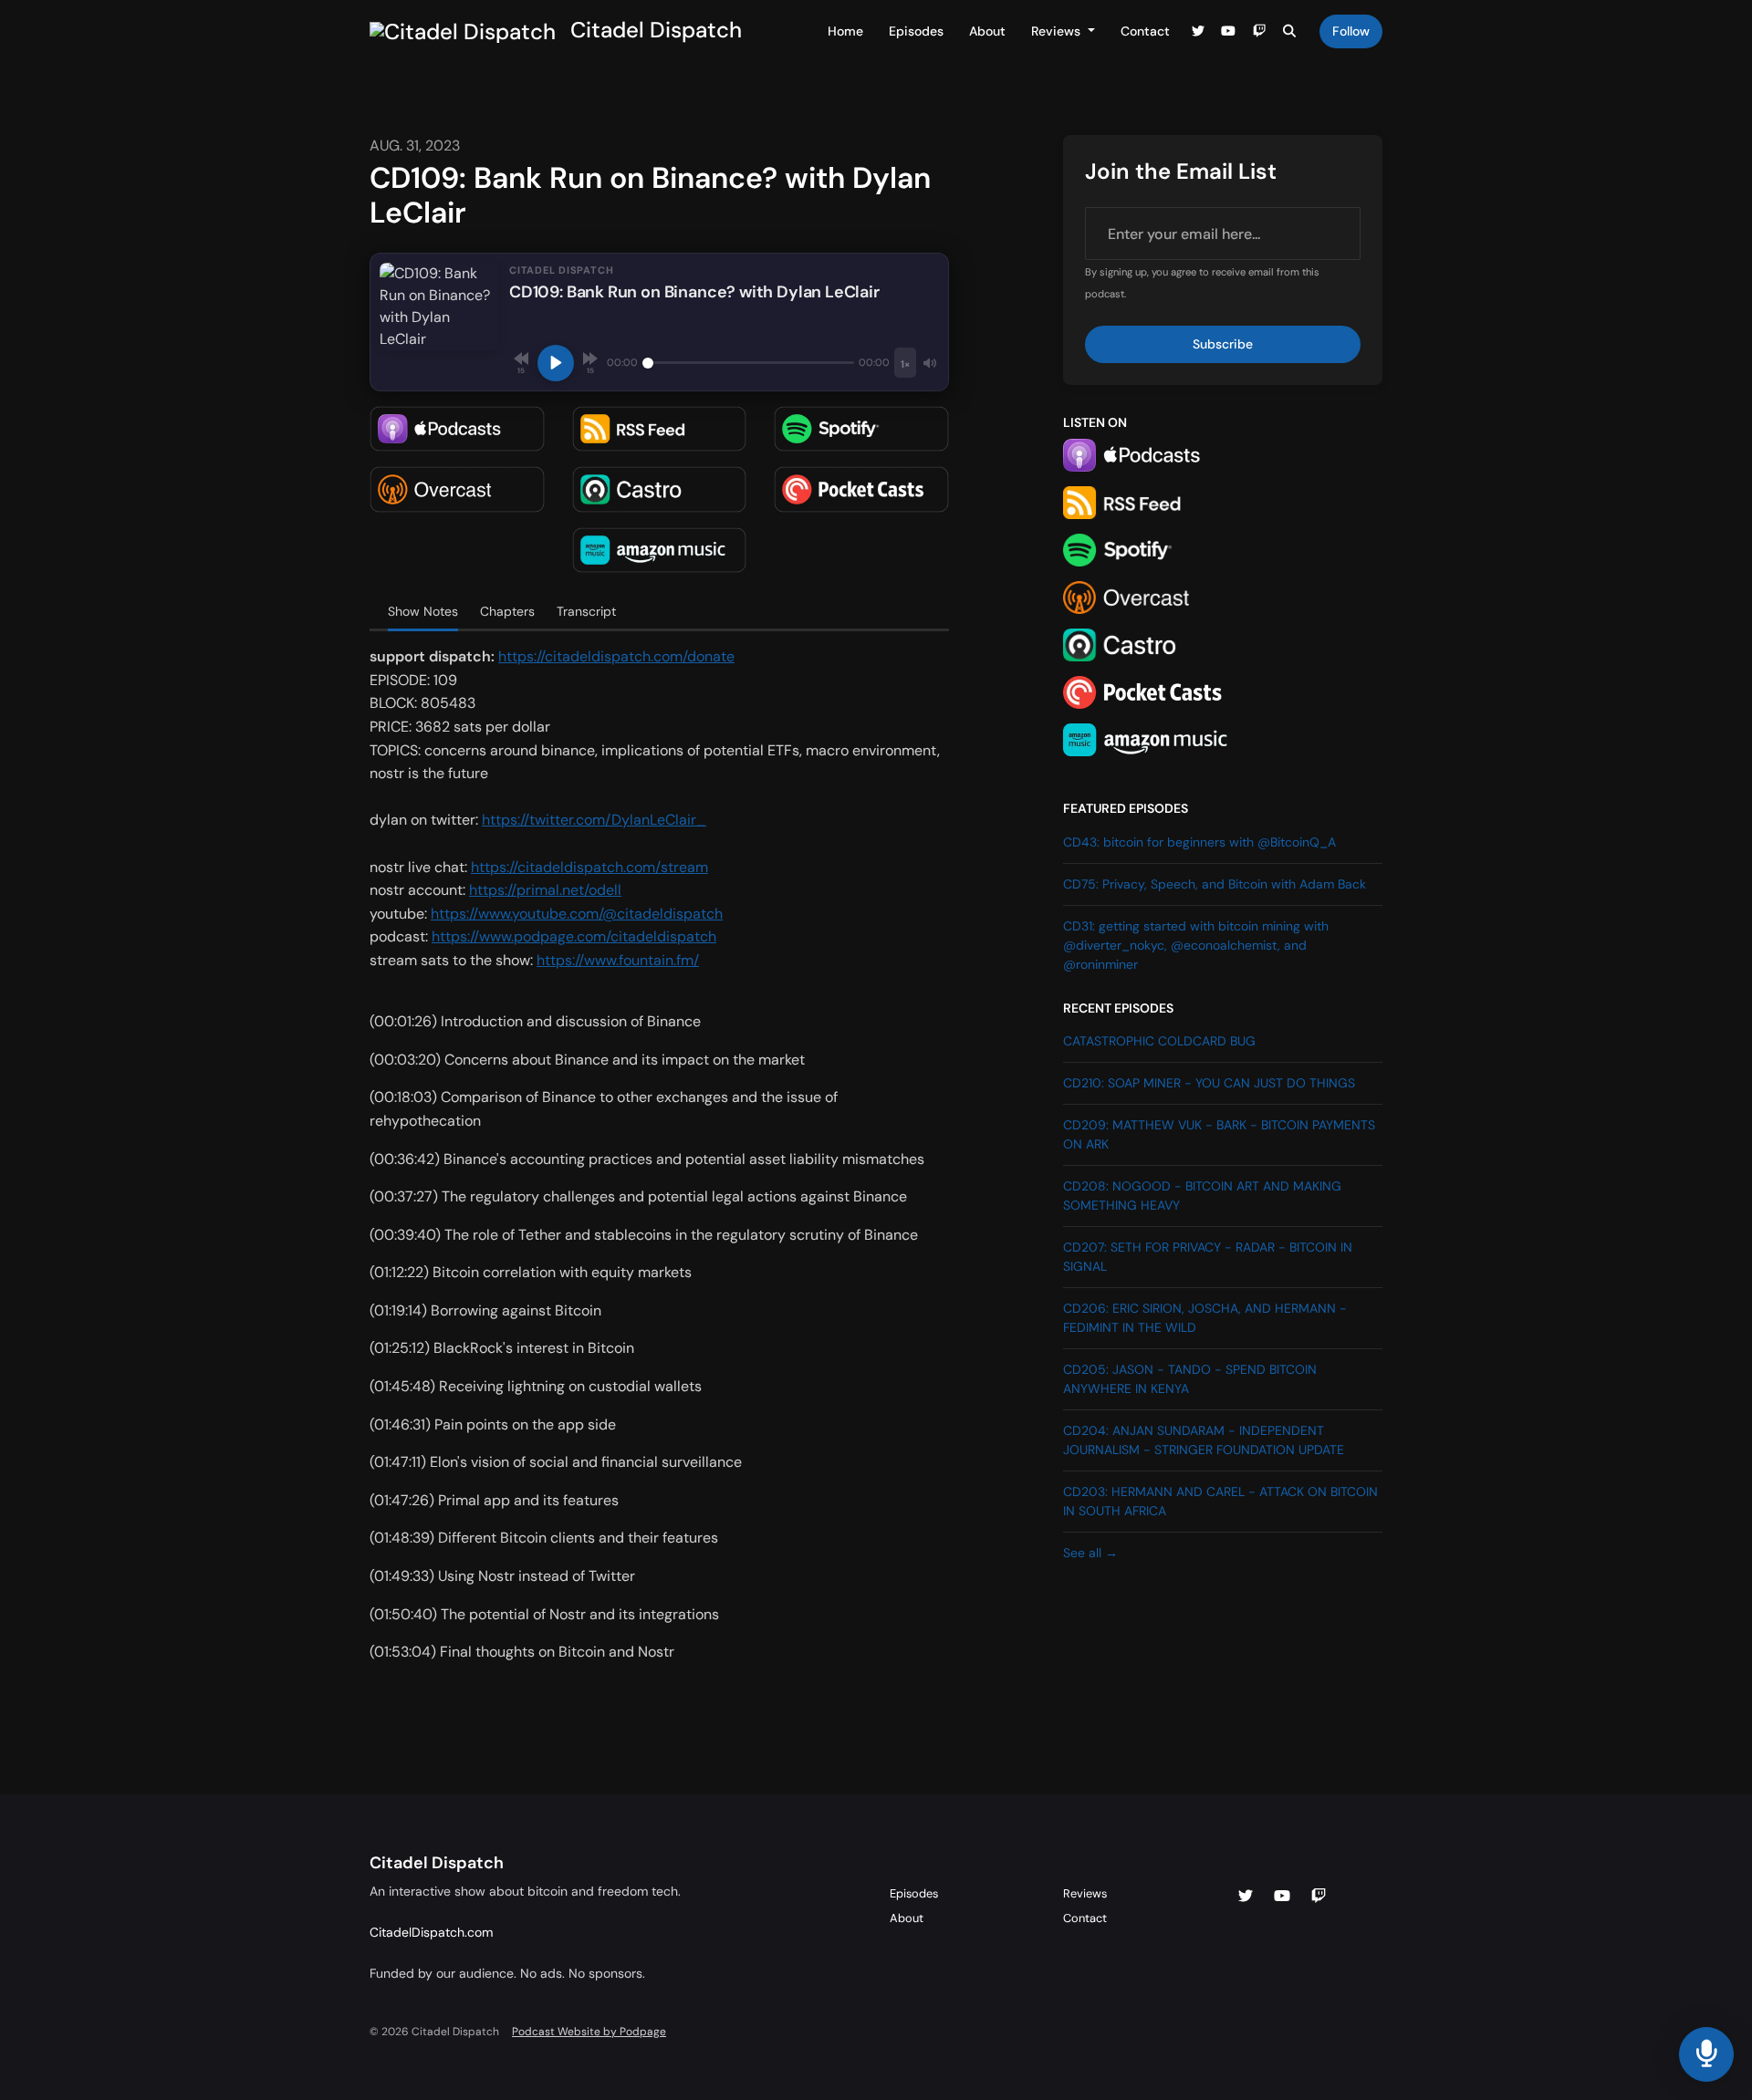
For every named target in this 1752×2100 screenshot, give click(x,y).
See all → (1090, 1553)
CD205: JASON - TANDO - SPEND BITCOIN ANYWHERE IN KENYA (1190, 1379)
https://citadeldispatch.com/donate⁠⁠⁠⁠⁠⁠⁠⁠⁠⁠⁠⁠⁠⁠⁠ (616, 656)
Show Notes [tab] (423, 611)
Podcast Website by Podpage (589, 2032)
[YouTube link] (1229, 31)
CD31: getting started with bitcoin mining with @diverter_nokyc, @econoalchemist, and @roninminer (1196, 945)
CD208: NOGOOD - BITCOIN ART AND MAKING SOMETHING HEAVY (1202, 1196)
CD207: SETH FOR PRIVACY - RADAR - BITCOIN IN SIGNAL (1208, 1257)
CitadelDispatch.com (431, 1932)
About (987, 31)
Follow (1351, 31)
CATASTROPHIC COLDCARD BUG (1159, 1041)
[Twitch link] (1259, 31)
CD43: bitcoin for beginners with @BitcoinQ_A (1199, 842)
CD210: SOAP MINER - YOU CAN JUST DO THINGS (1209, 1083)
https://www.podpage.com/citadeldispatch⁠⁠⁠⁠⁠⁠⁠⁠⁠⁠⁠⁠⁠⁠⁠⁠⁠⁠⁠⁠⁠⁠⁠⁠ (574, 936)
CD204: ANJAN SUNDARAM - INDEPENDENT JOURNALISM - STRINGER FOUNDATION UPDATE (1204, 1440)
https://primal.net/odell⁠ (545, 890)
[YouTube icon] (1282, 1897)
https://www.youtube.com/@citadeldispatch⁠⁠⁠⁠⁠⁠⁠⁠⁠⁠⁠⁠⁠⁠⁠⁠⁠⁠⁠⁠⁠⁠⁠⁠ (577, 914)
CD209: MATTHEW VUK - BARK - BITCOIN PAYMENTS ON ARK (1219, 1134)
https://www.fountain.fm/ (618, 960)
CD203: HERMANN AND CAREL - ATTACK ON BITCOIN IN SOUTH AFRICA (1220, 1501)
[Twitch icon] (1319, 1897)
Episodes (916, 31)
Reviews (1058, 31)
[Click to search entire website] (1290, 31)
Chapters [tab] (507, 611)
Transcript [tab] (586, 611)
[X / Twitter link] (1198, 31)
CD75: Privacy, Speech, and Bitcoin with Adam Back (1215, 884)
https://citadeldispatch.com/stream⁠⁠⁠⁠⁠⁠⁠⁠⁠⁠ (589, 867)
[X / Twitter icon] (1246, 1897)
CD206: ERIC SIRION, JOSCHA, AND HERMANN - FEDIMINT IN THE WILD (1205, 1318)
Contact (1145, 31)
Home (845, 31)
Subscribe (1223, 344)
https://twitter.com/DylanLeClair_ (594, 820)
